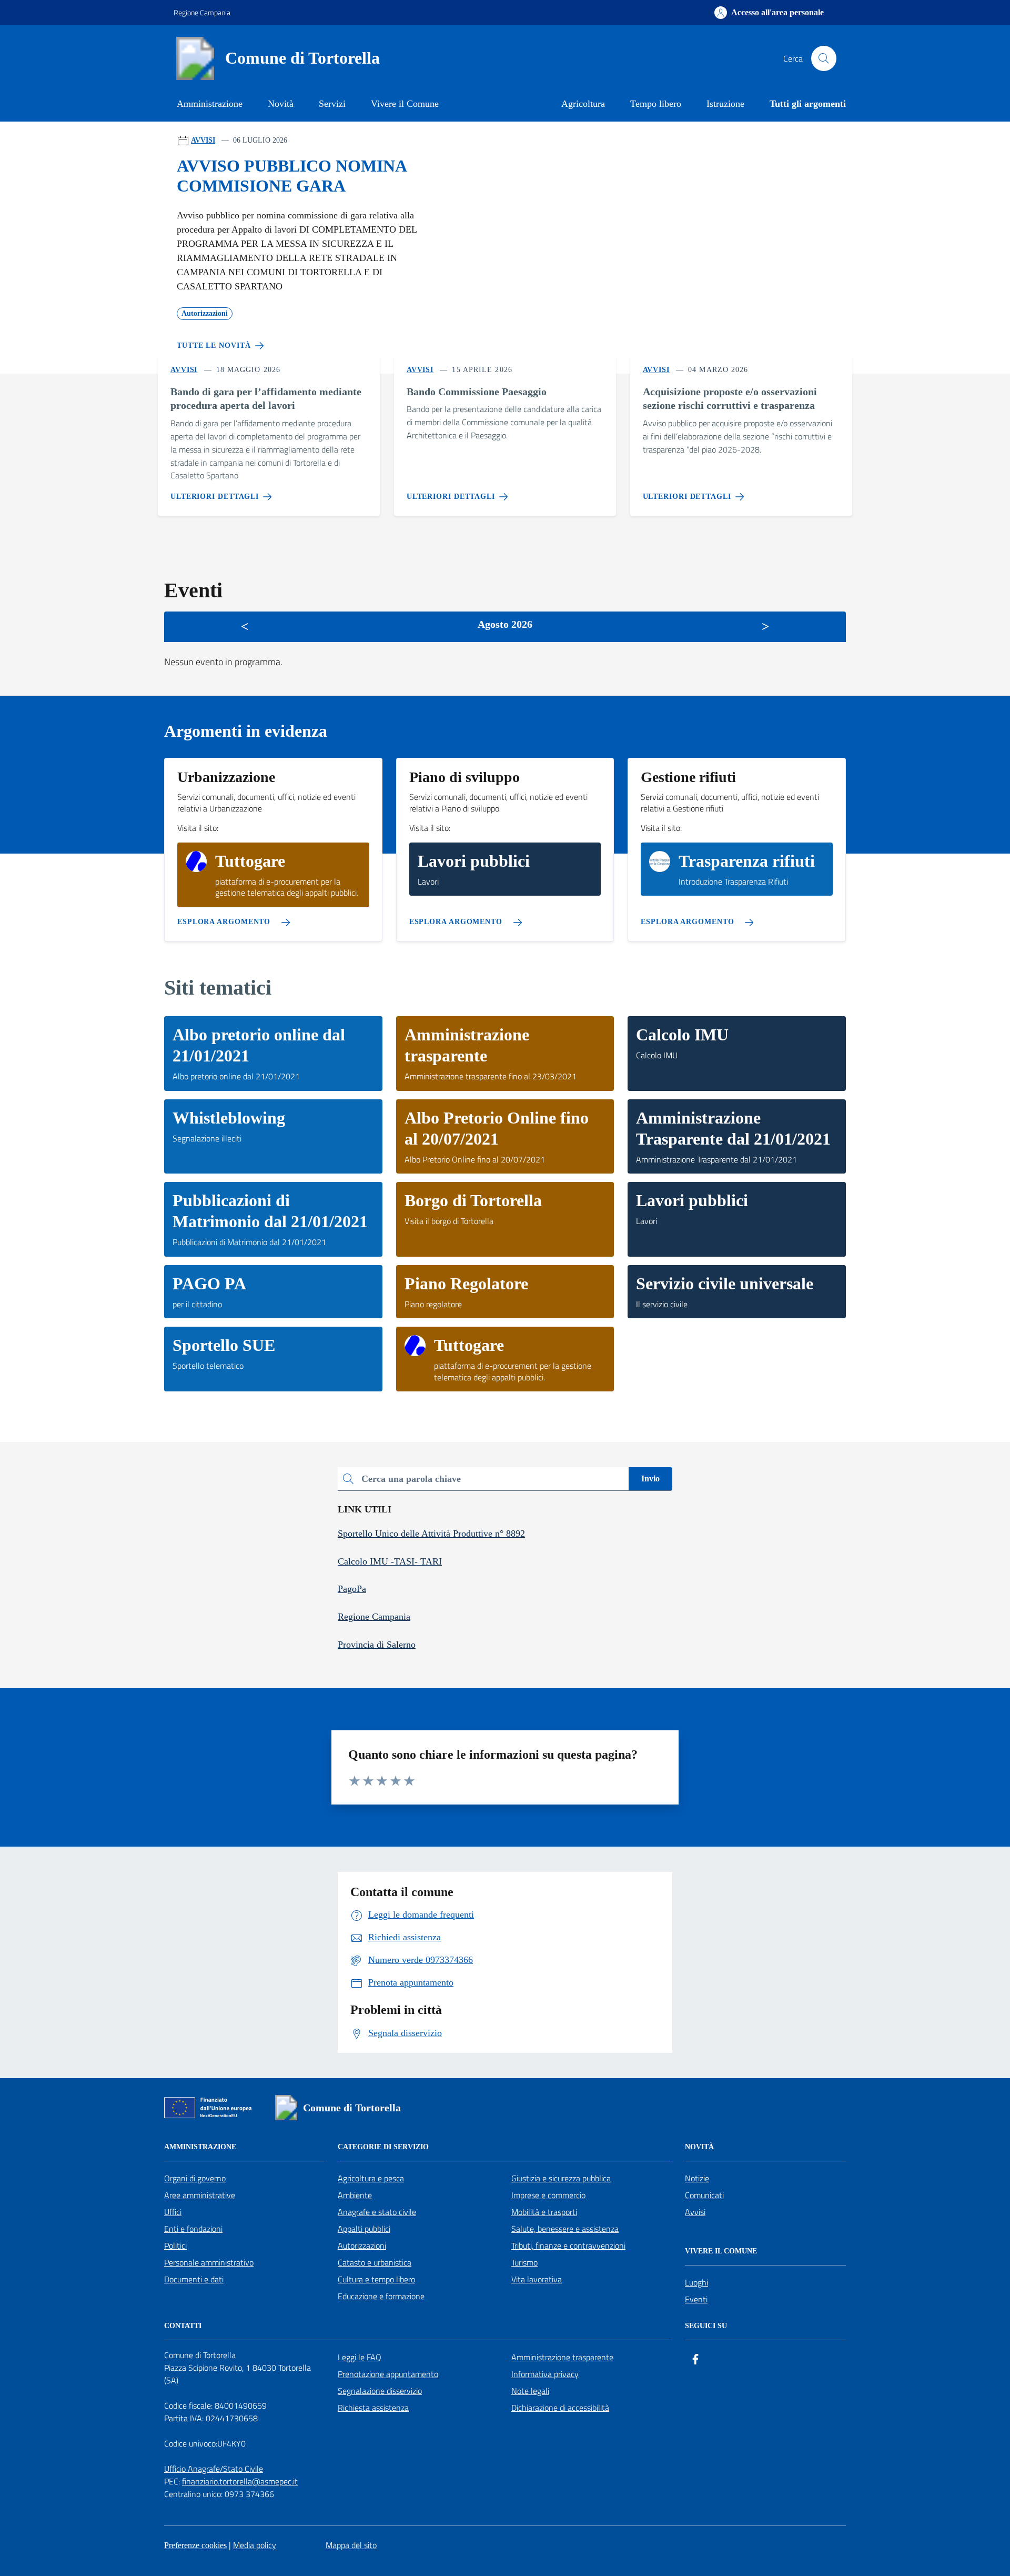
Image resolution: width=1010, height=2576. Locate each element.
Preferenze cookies (195, 2545)
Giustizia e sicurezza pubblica (561, 2178)
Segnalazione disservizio (380, 2391)
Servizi (332, 104)
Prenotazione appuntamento (388, 2374)
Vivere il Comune (405, 104)
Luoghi (696, 2282)
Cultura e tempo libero (376, 2279)
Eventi (696, 2299)
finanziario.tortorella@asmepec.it (240, 2481)
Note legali (530, 2391)
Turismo (524, 2262)
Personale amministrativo (209, 2262)
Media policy (255, 2545)
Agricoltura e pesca (371, 2178)
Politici (175, 2246)
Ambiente (355, 2195)
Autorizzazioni (362, 2246)
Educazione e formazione (381, 2296)
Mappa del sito (351, 2545)
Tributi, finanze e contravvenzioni (568, 2246)
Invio (650, 1479)
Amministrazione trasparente (562, 2357)
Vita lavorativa (537, 2279)
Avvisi (695, 2212)
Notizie (697, 2178)
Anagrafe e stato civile (377, 2212)
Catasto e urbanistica (375, 2262)
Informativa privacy (545, 2374)
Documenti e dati (194, 2279)
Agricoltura (583, 104)
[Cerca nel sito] (824, 58)
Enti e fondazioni (193, 2229)
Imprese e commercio (548, 2195)
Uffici (173, 2212)
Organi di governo (195, 2178)
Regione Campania (202, 12)
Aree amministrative (200, 2195)
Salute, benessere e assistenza (565, 2229)
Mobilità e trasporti (544, 2212)
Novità (281, 104)
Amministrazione (210, 104)
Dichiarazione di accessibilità (560, 2408)
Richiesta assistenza (373, 2408)
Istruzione (725, 104)
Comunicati (704, 2195)
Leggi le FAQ (360, 2357)
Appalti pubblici (364, 2229)
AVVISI (203, 140)
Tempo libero (656, 104)
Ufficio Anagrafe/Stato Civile (214, 2469)
